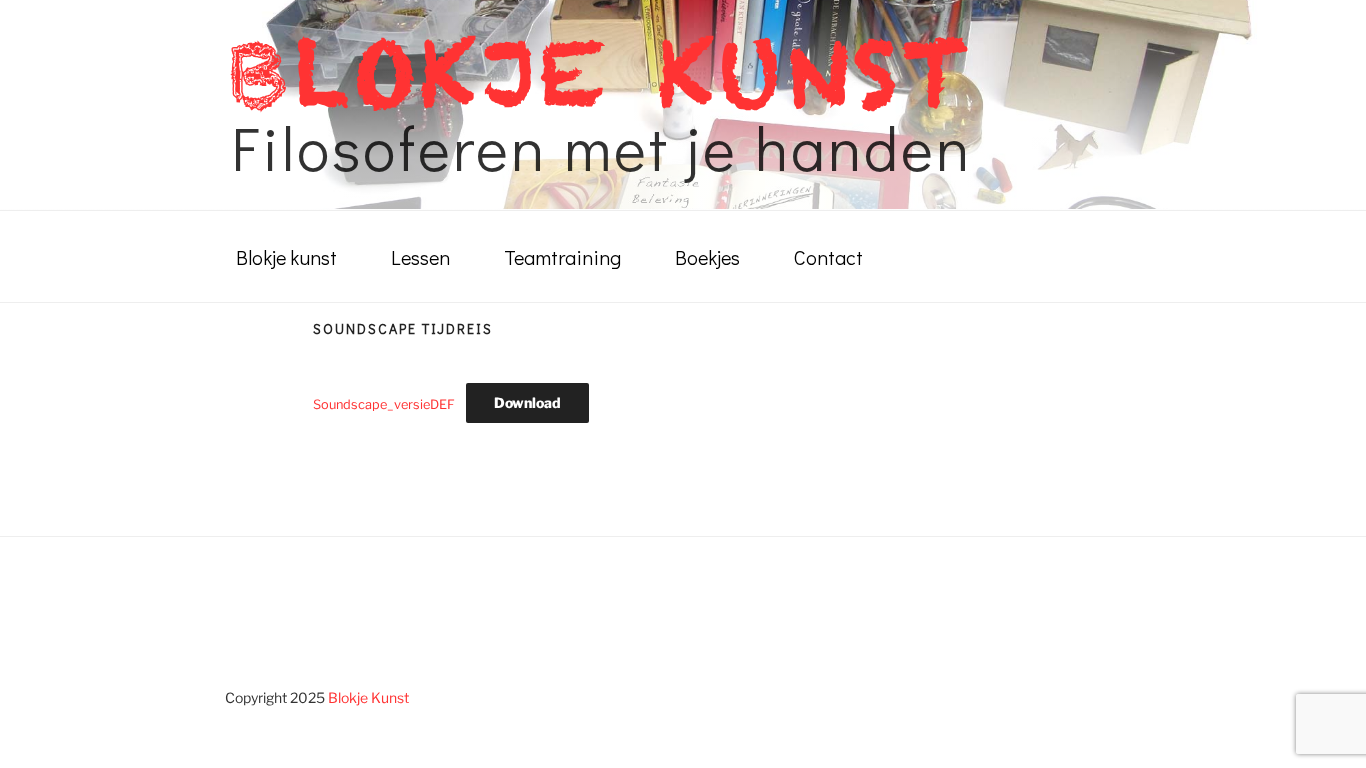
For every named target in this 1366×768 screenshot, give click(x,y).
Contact (828, 257)
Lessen (420, 257)
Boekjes (707, 257)
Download (527, 402)
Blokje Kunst (368, 697)
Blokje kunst (286, 257)
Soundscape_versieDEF (384, 403)
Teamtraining (562, 257)
